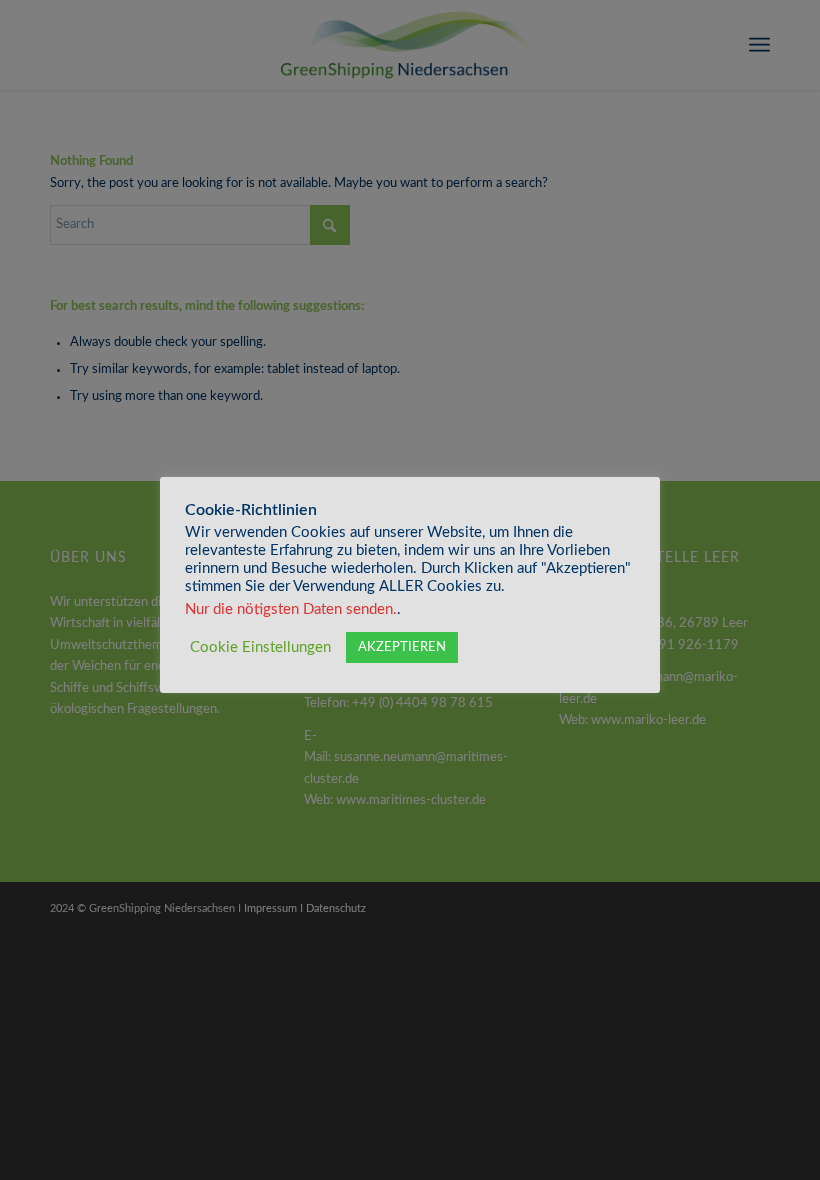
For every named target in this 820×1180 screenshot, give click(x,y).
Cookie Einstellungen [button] (260, 647)
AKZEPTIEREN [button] (402, 647)
